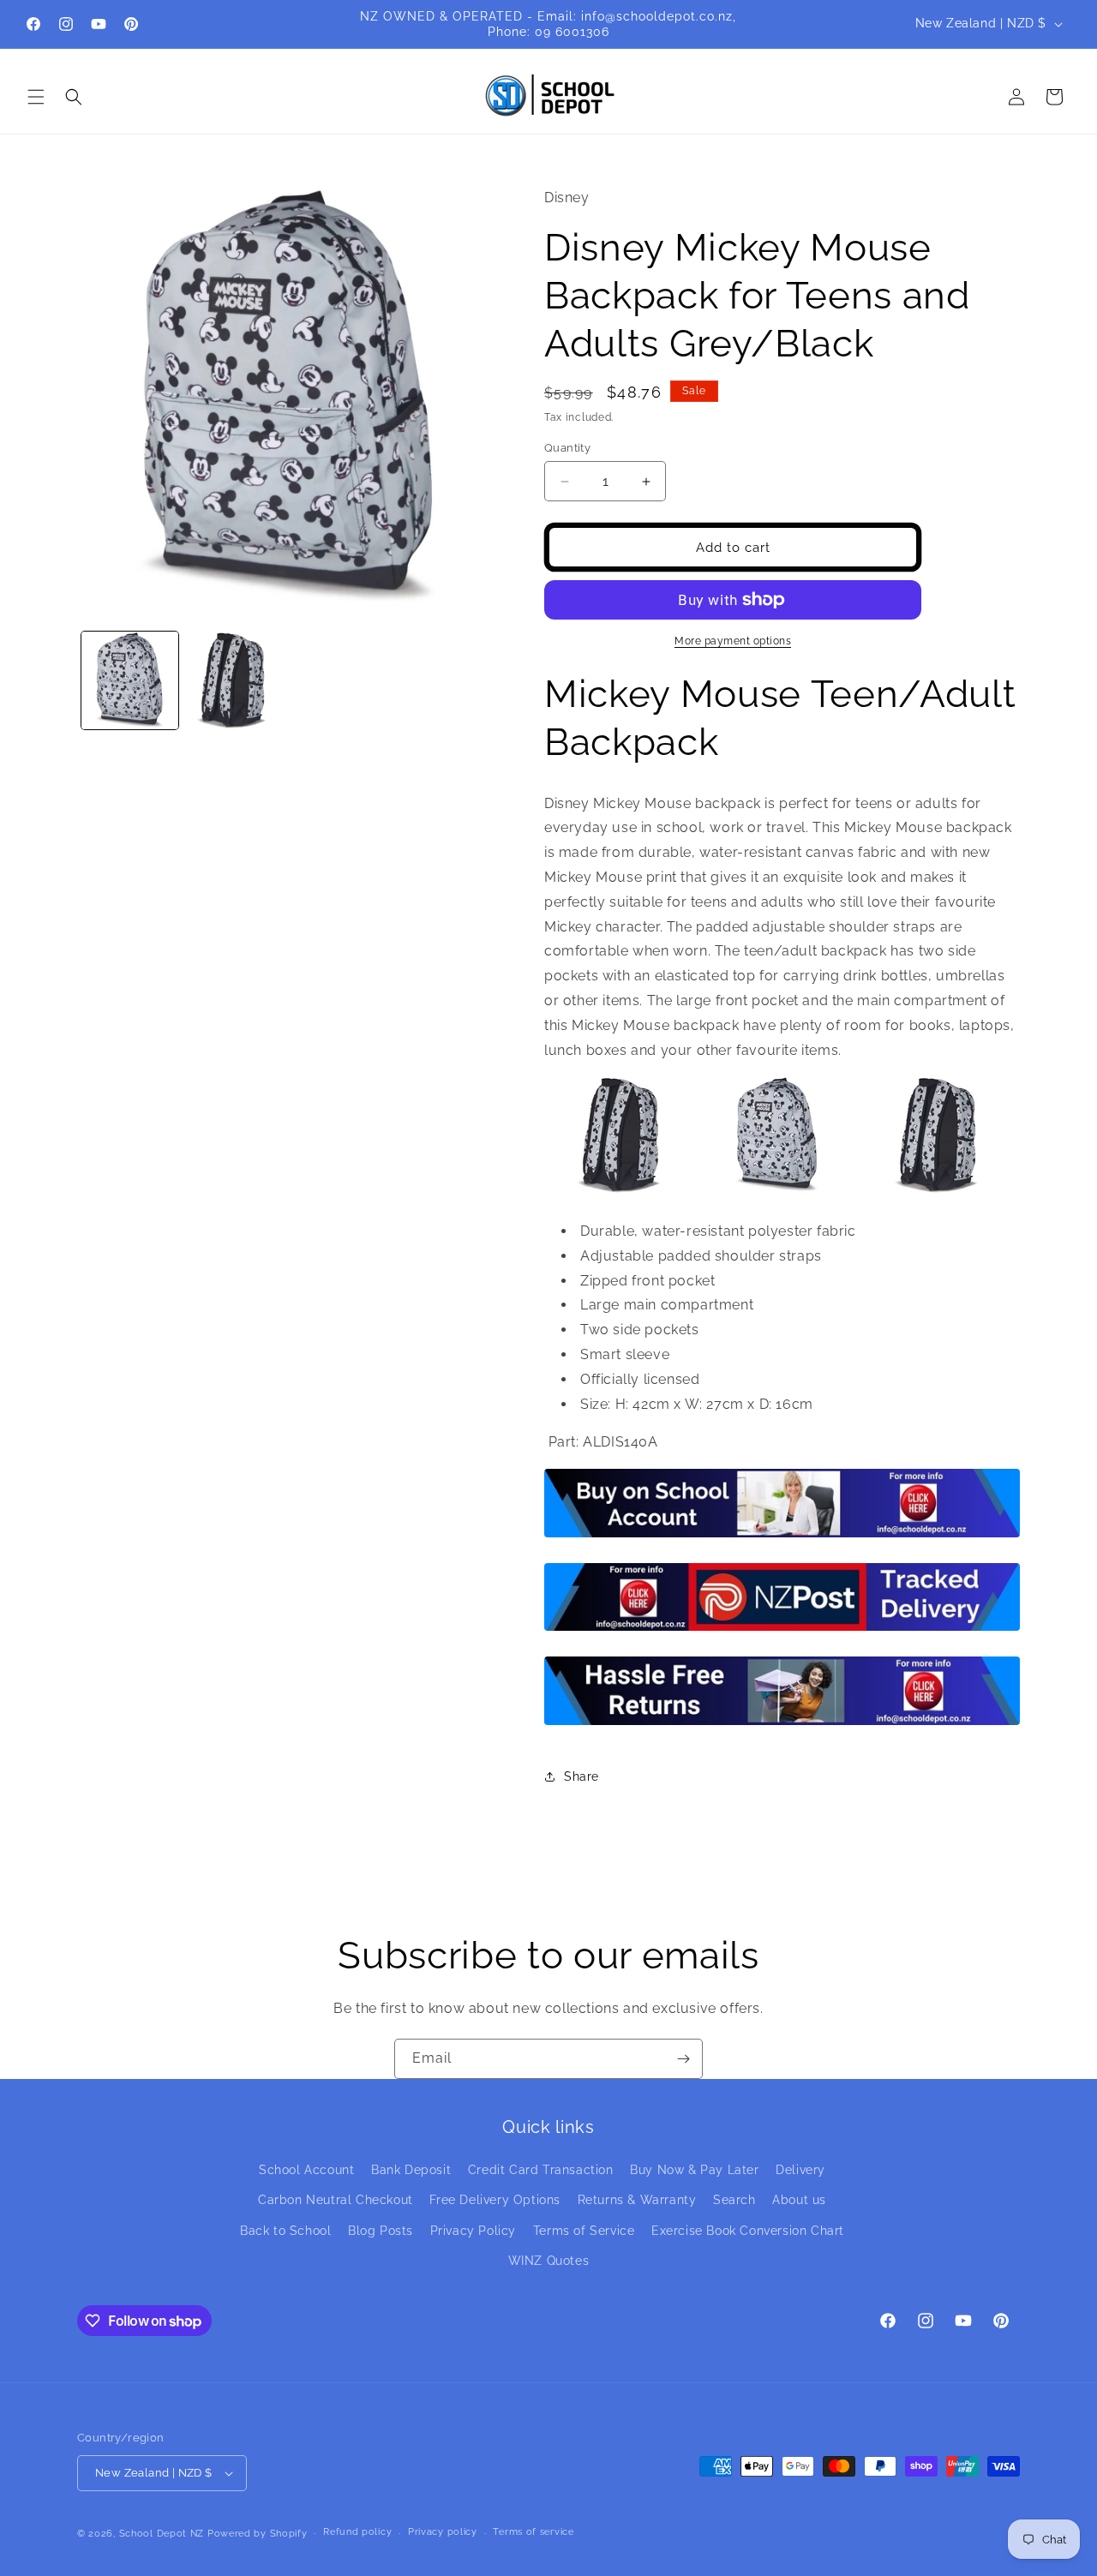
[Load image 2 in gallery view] (235, 680)
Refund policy (357, 2532)
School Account (306, 2170)
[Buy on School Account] (782, 1536)
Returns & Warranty (637, 2200)
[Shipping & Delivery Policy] (782, 1629)
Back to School (285, 2231)
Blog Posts (381, 2231)
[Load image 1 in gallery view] (130, 680)
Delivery (800, 2170)
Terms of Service (584, 2231)
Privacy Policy (473, 2231)
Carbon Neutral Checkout (336, 2200)
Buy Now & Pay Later (694, 2170)
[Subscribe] (683, 2059)
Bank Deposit (411, 2170)
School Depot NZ (162, 2534)
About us (799, 2200)
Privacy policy (443, 2532)
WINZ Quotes (549, 2261)
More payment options (733, 641)
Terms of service (533, 2532)
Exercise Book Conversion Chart (748, 2231)
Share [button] (581, 1776)
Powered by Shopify (258, 2534)
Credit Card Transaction (541, 2170)
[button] (36, 97)
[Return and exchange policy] (782, 1724)
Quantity (567, 448)
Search (734, 2200)
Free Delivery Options (495, 2200)
